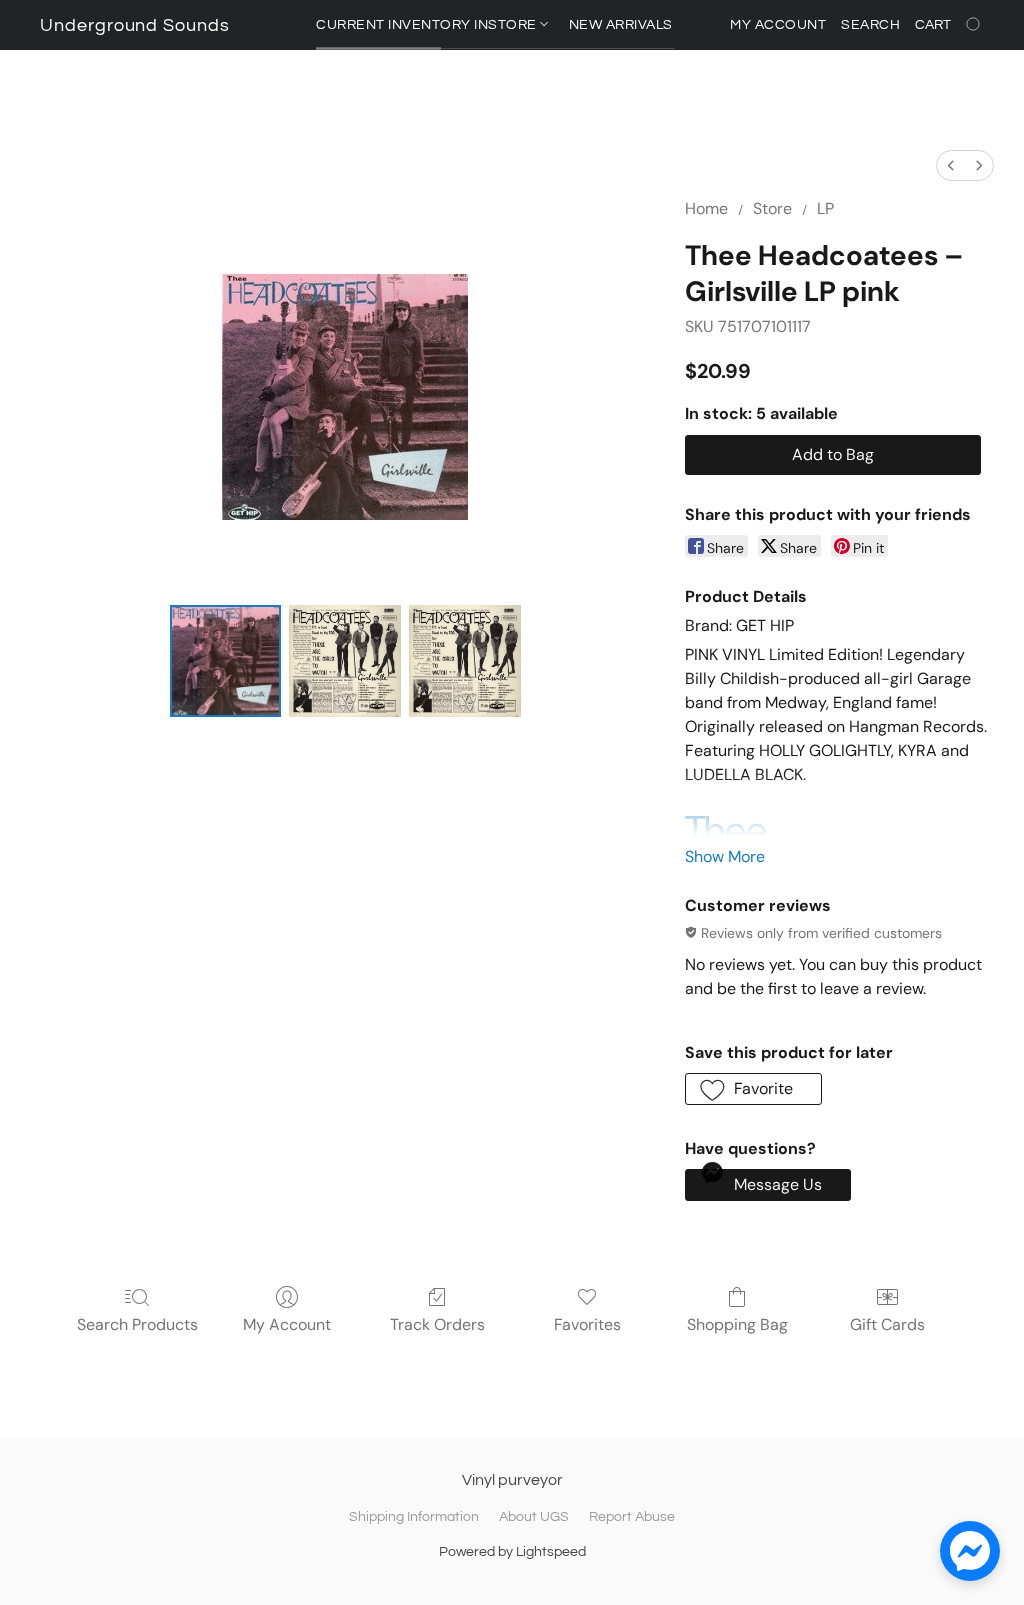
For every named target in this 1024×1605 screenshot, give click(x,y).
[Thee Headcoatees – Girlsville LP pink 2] (465, 661)
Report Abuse (632, 1517)
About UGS (534, 1517)
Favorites (587, 1324)
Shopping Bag (737, 1324)
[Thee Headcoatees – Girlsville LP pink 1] (345, 661)
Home (706, 208)
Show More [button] (725, 856)
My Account (287, 1324)
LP (825, 208)
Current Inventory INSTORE (428, 25)
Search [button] (870, 25)
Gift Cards (887, 1324)
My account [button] (778, 25)
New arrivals (621, 25)
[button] (135, 26)
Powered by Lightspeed (512, 1552)
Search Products (137, 1324)
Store (772, 208)
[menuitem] (951, 165)
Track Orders (437, 1324)
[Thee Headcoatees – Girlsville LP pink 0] (226, 661)
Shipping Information (414, 1517)
